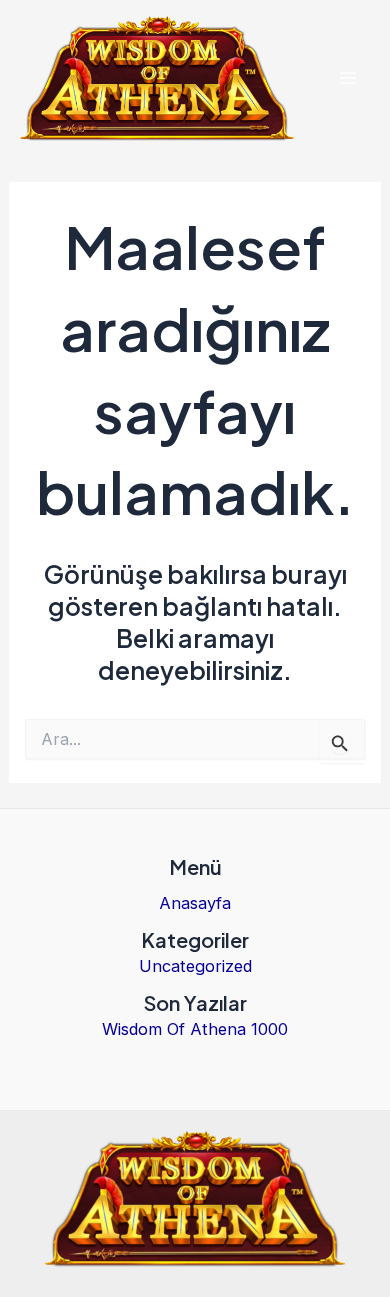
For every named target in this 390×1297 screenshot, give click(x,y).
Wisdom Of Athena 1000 (195, 1029)
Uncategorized (195, 966)
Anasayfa (195, 903)
